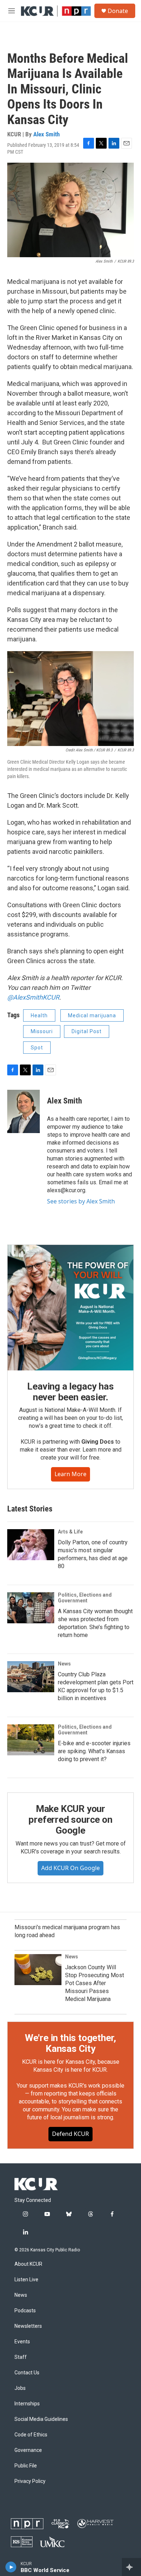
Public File (26, 2466)
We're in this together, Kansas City (70, 2043)
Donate (118, 11)
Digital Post (87, 1031)
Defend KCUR (70, 2134)
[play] (11, 2567)
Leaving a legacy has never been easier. (70, 1392)
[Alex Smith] (23, 1111)
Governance (28, 2450)
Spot (37, 1048)
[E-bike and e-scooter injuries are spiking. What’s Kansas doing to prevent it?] (31, 1740)
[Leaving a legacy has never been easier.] (70, 1308)
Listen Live (26, 2280)
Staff (21, 2357)
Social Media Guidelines (41, 2419)
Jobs (20, 2388)
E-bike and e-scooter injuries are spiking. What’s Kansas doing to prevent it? (94, 1751)
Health (39, 1015)
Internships (27, 2404)
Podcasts (25, 2311)
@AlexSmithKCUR (33, 997)
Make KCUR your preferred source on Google (70, 1820)
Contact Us (27, 2373)
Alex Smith (46, 134)
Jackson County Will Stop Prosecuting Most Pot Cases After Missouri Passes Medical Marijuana (95, 1983)
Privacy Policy (30, 2481)
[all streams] (131, 2567)
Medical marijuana (92, 1015)
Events (22, 2342)
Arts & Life (70, 1532)
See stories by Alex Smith (81, 1201)
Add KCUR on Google (70, 1868)
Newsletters (28, 2326)
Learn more (70, 1474)
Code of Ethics (31, 2435)
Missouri (42, 1031)
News (64, 1664)
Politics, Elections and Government (85, 1598)
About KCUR (28, 2264)
